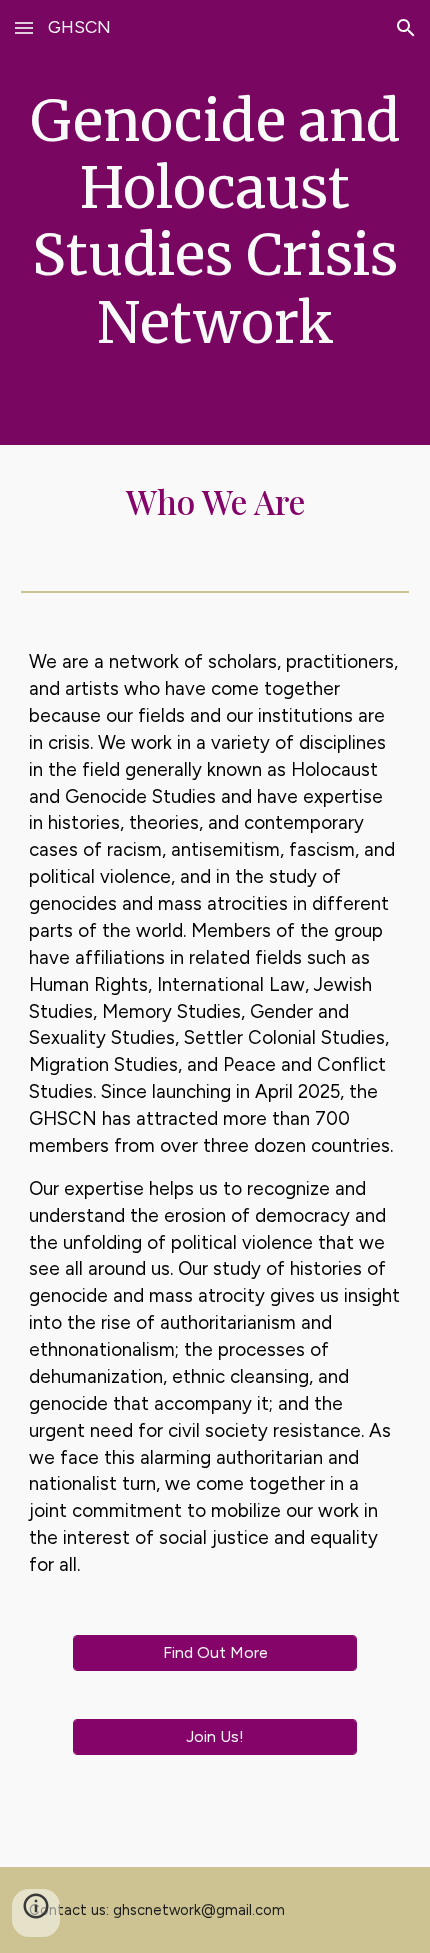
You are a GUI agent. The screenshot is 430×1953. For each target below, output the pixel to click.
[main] (215, 222)
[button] (24, 27)
